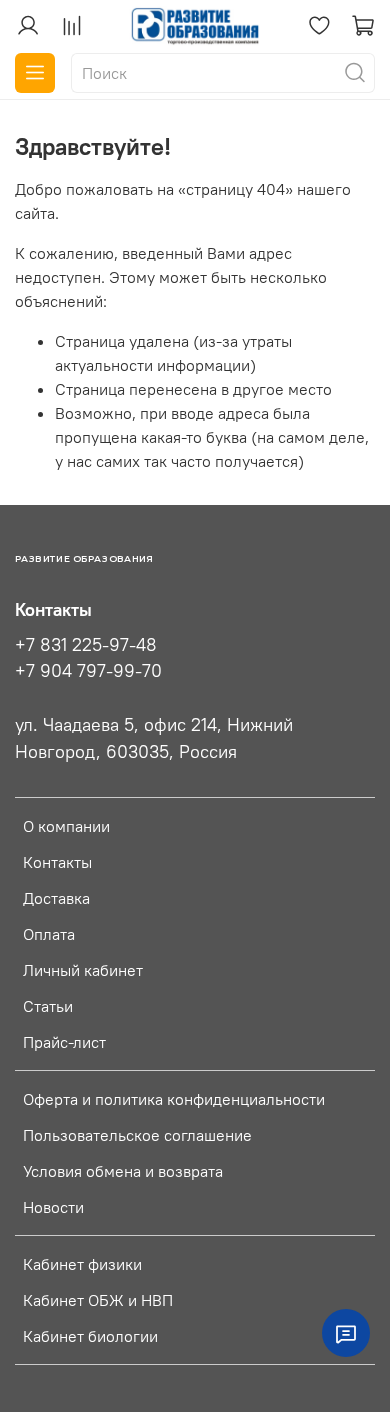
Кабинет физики (82, 1264)
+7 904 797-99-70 (88, 671)
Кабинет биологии (90, 1336)
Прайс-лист (64, 1042)
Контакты (57, 862)
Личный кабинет (83, 970)
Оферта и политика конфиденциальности (174, 1099)
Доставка (56, 898)
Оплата (49, 934)
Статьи (48, 1006)
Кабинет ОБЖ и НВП (98, 1300)
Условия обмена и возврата (123, 1171)
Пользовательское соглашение (137, 1135)
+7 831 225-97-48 (86, 645)
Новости (53, 1207)
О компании (66, 826)
